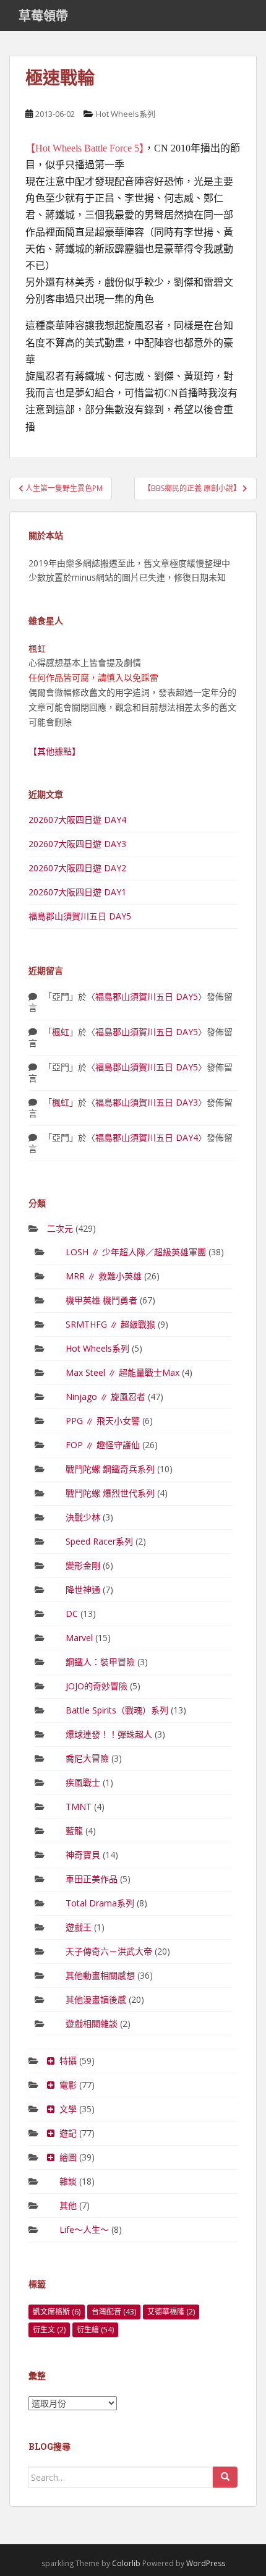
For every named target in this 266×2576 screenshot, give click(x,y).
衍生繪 (95, 2330)
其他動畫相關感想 (100, 1975)
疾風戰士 (83, 1782)
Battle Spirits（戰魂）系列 (117, 1710)
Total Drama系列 (100, 1903)
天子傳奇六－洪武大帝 (109, 1951)
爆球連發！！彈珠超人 (109, 1734)
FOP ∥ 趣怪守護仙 (103, 1445)
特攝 (68, 2061)
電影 (68, 2085)
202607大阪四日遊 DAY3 (77, 844)
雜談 (68, 2181)
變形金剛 (83, 1565)
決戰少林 (83, 1517)
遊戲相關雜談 (92, 2024)
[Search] (225, 2477)
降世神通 (83, 1589)
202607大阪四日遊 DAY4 (77, 820)
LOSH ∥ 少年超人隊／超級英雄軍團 (136, 1252)
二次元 (60, 1228)
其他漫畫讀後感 (96, 1999)
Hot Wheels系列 (126, 114)
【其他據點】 (54, 751)
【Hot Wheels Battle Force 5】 (85, 148)
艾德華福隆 (171, 2312)
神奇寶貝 (83, 1855)
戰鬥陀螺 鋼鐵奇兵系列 (110, 1469)
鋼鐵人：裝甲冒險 (100, 1662)
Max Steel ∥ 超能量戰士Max (122, 1372)
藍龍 (74, 1831)
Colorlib (126, 2563)
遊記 (68, 2133)
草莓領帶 (43, 15)
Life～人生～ (84, 2229)
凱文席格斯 (57, 2312)
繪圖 (68, 2157)
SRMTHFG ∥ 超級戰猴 (110, 1324)
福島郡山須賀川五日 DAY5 (80, 916)
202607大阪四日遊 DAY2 (77, 868)
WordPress (206, 2563)
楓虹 (61, 1032)
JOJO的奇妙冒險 (97, 1686)
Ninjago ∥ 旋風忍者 (105, 1397)
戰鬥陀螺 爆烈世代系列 (110, 1493)
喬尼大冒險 (87, 1758)
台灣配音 (114, 2312)
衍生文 (49, 2330)
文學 (68, 2109)
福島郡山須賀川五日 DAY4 (147, 1137)
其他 (68, 2205)
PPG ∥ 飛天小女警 (103, 1421)
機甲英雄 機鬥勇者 (101, 1300)
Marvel (79, 1638)
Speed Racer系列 (99, 1541)
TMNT (79, 1806)
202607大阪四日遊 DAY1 (77, 892)
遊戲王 (79, 1927)
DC (72, 1614)
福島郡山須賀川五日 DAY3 (147, 1102)
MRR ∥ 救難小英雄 (104, 1276)
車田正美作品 (92, 1879)
